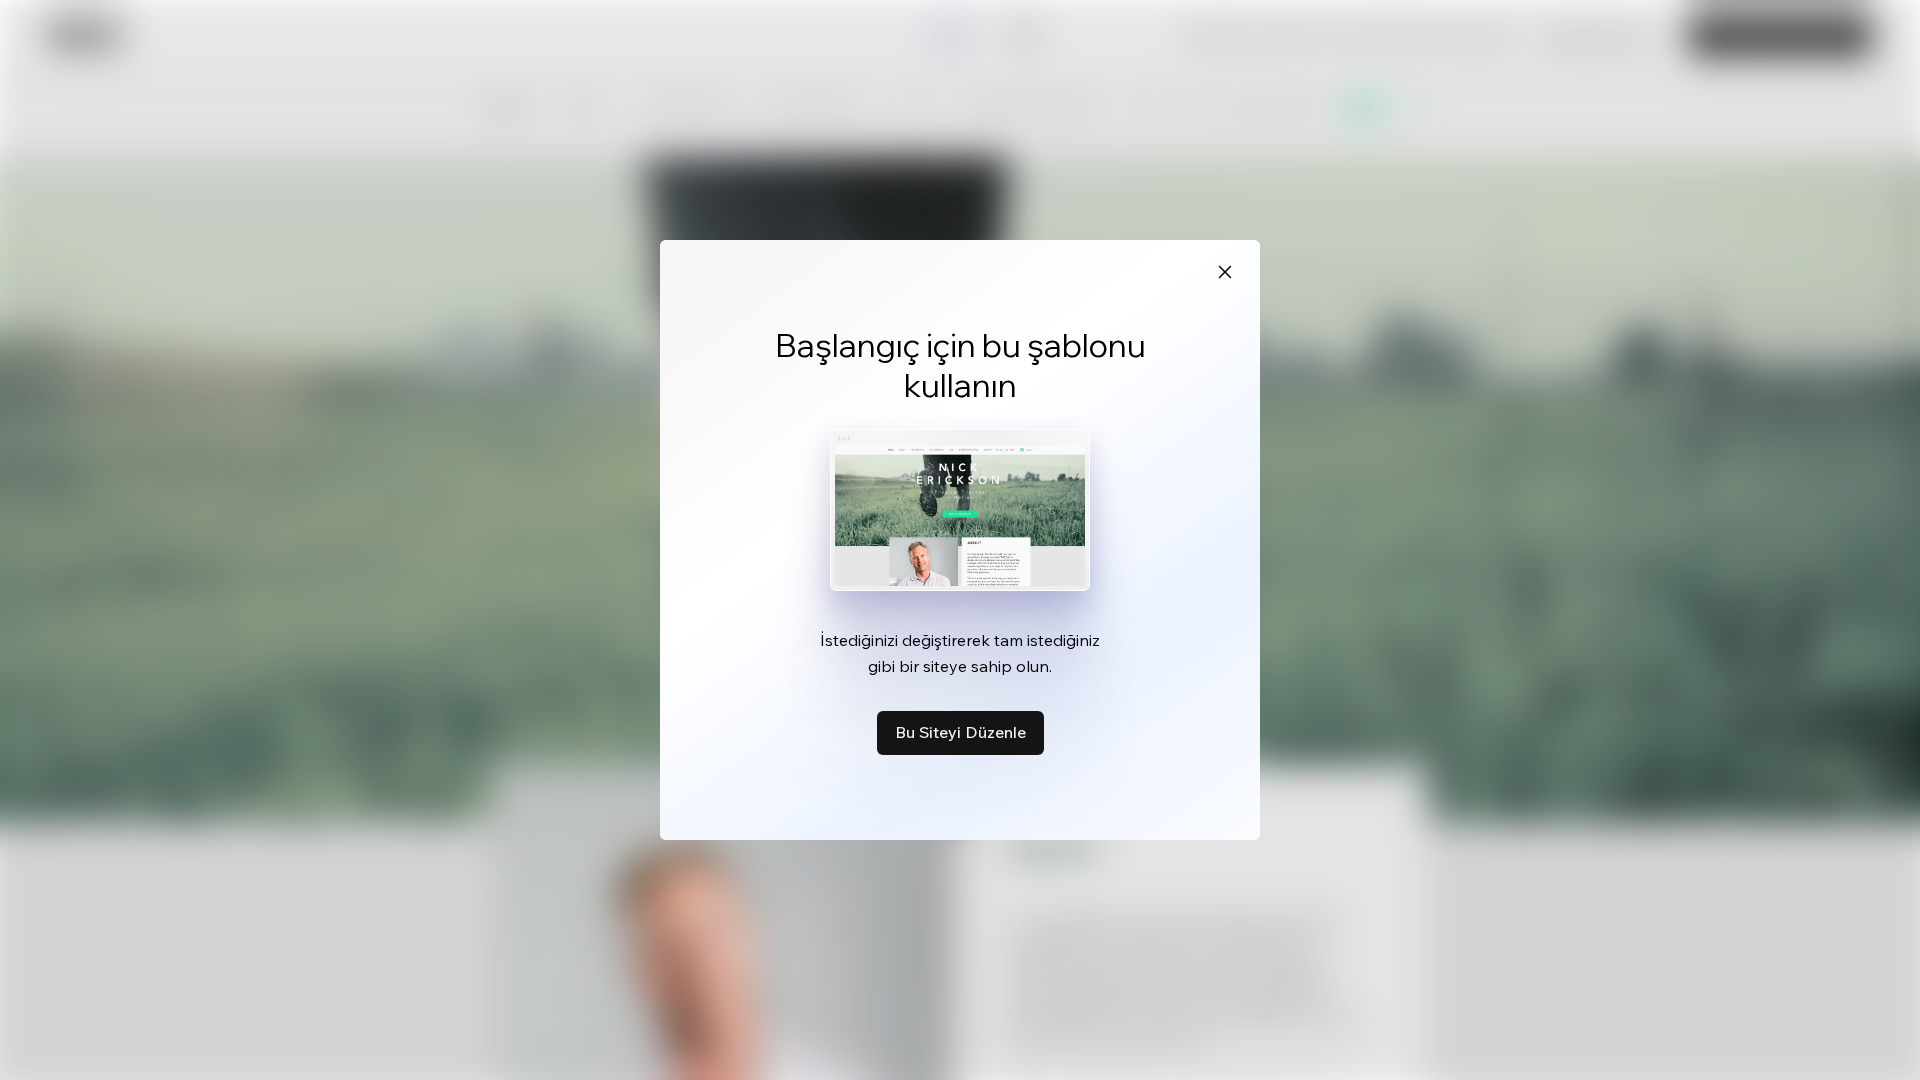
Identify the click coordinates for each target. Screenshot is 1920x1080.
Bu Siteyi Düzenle (960, 732)
